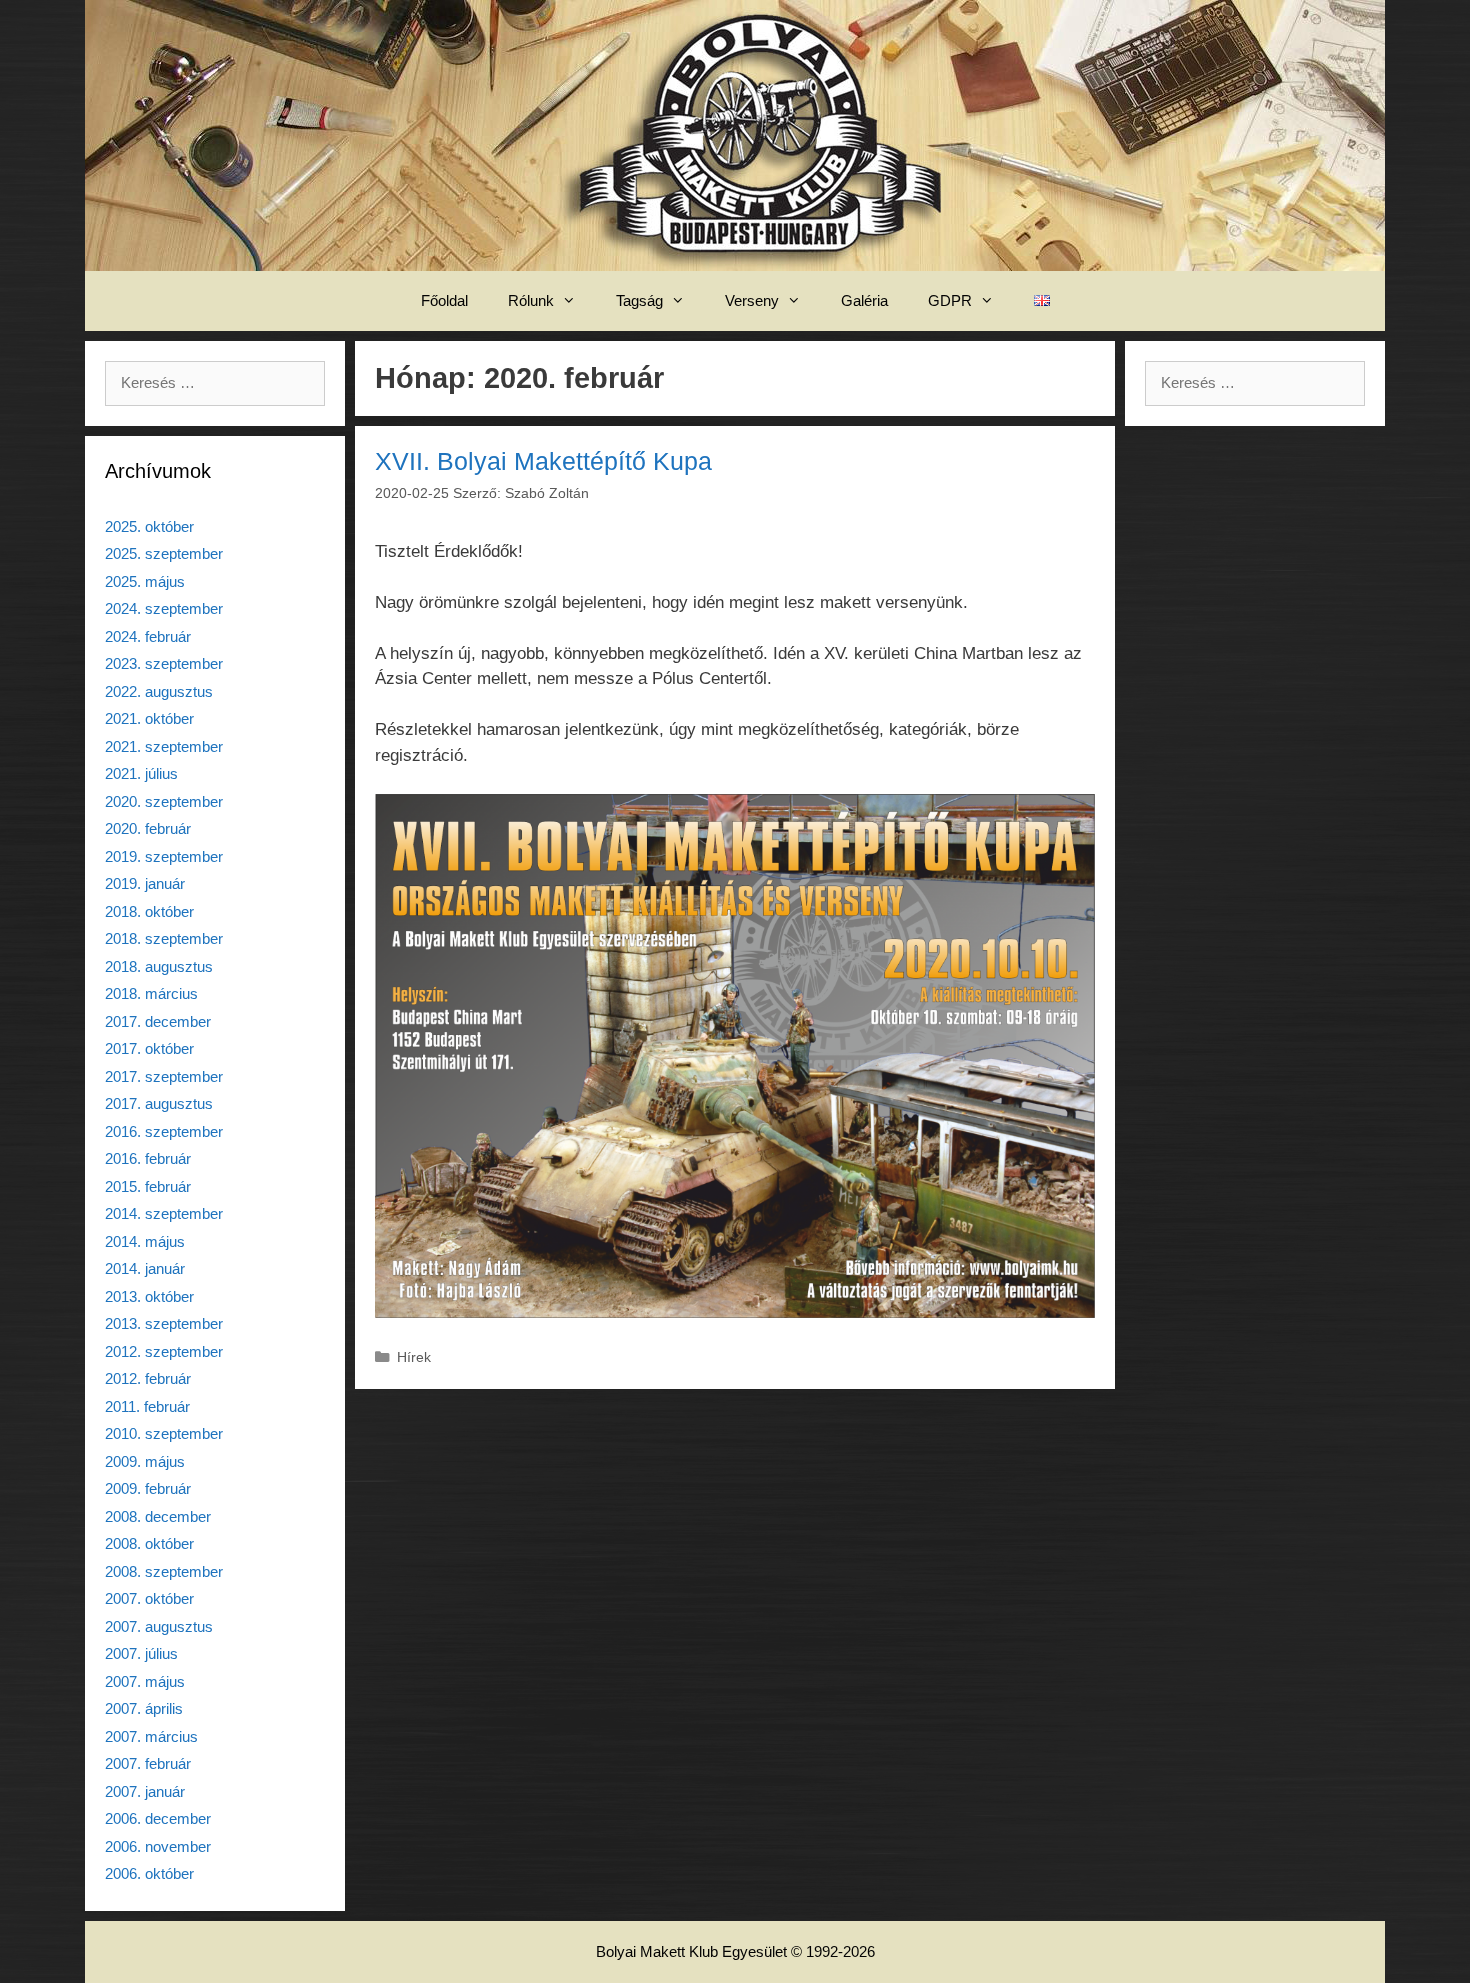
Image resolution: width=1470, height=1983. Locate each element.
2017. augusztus (159, 1103)
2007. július (141, 1653)
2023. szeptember (164, 663)
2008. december (158, 1516)
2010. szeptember (164, 1433)
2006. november (158, 1846)
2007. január (145, 1791)
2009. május (145, 1461)
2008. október (149, 1543)
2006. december (158, 1818)
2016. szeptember (164, 1131)
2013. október (149, 1296)
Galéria (864, 300)
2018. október (149, 911)
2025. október (149, 526)
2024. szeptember (164, 608)
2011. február (147, 1406)
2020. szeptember (164, 801)
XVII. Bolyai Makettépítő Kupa (543, 461)
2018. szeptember (164, 938)
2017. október (149, 1048)
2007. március (151, 1736)
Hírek (414, 1357)
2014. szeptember (164, 1213)
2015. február (148, 1186)
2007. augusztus (159, 1626)
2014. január (145, 1268)
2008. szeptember (164, 1571)
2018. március (151, 993)
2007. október (149, 1598)
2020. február (148, 828)
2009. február (148, 1488)
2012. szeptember (164, 1351)
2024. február (148, 636)
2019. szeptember (164, 856)
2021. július (141, 773)
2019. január (145, 883)
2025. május (145, 581)
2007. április (144, 1708)
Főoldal (444, 300)
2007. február (148, 1763)
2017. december (158, 1021)
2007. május (145, 1681)
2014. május (145, 1241)
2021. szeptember (164, 746)
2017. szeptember (164, 1076)
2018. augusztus (159, 966)
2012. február (148, 1378)
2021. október (149, 718)
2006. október (149, 1873)
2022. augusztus (159, 691)
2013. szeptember (164, 1323)
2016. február (148, 1158)
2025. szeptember (164, 553)
